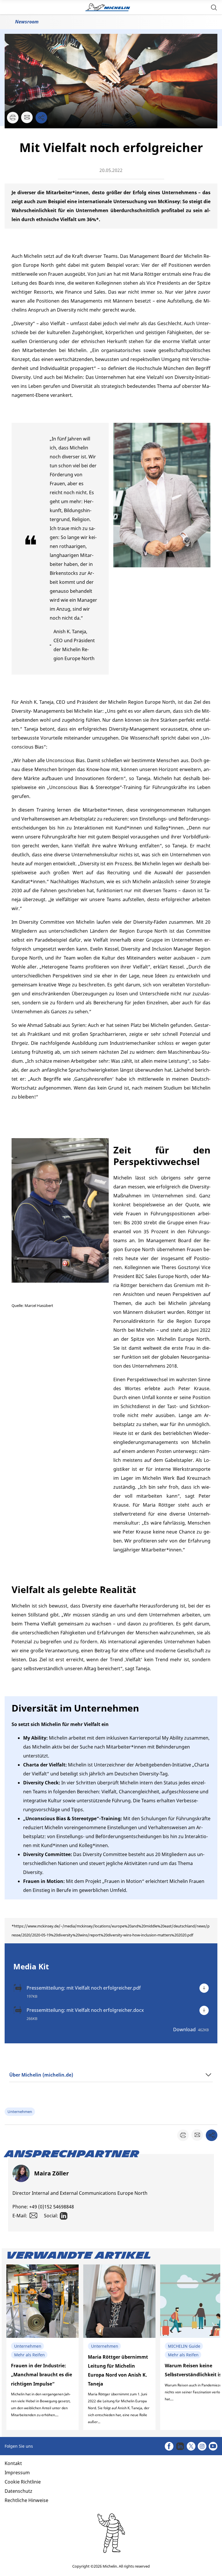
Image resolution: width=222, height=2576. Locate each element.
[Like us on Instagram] (202, 2446)
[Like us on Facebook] (169, 2446)
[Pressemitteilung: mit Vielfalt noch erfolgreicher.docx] (204, 2010)
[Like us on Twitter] (191, 2446)
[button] (214, 7)
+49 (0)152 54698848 (52, 2207)
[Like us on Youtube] (213, 2446)
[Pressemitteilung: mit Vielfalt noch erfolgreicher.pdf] (204, 1988)
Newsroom (27, 22)
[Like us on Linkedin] (180, 2446)
